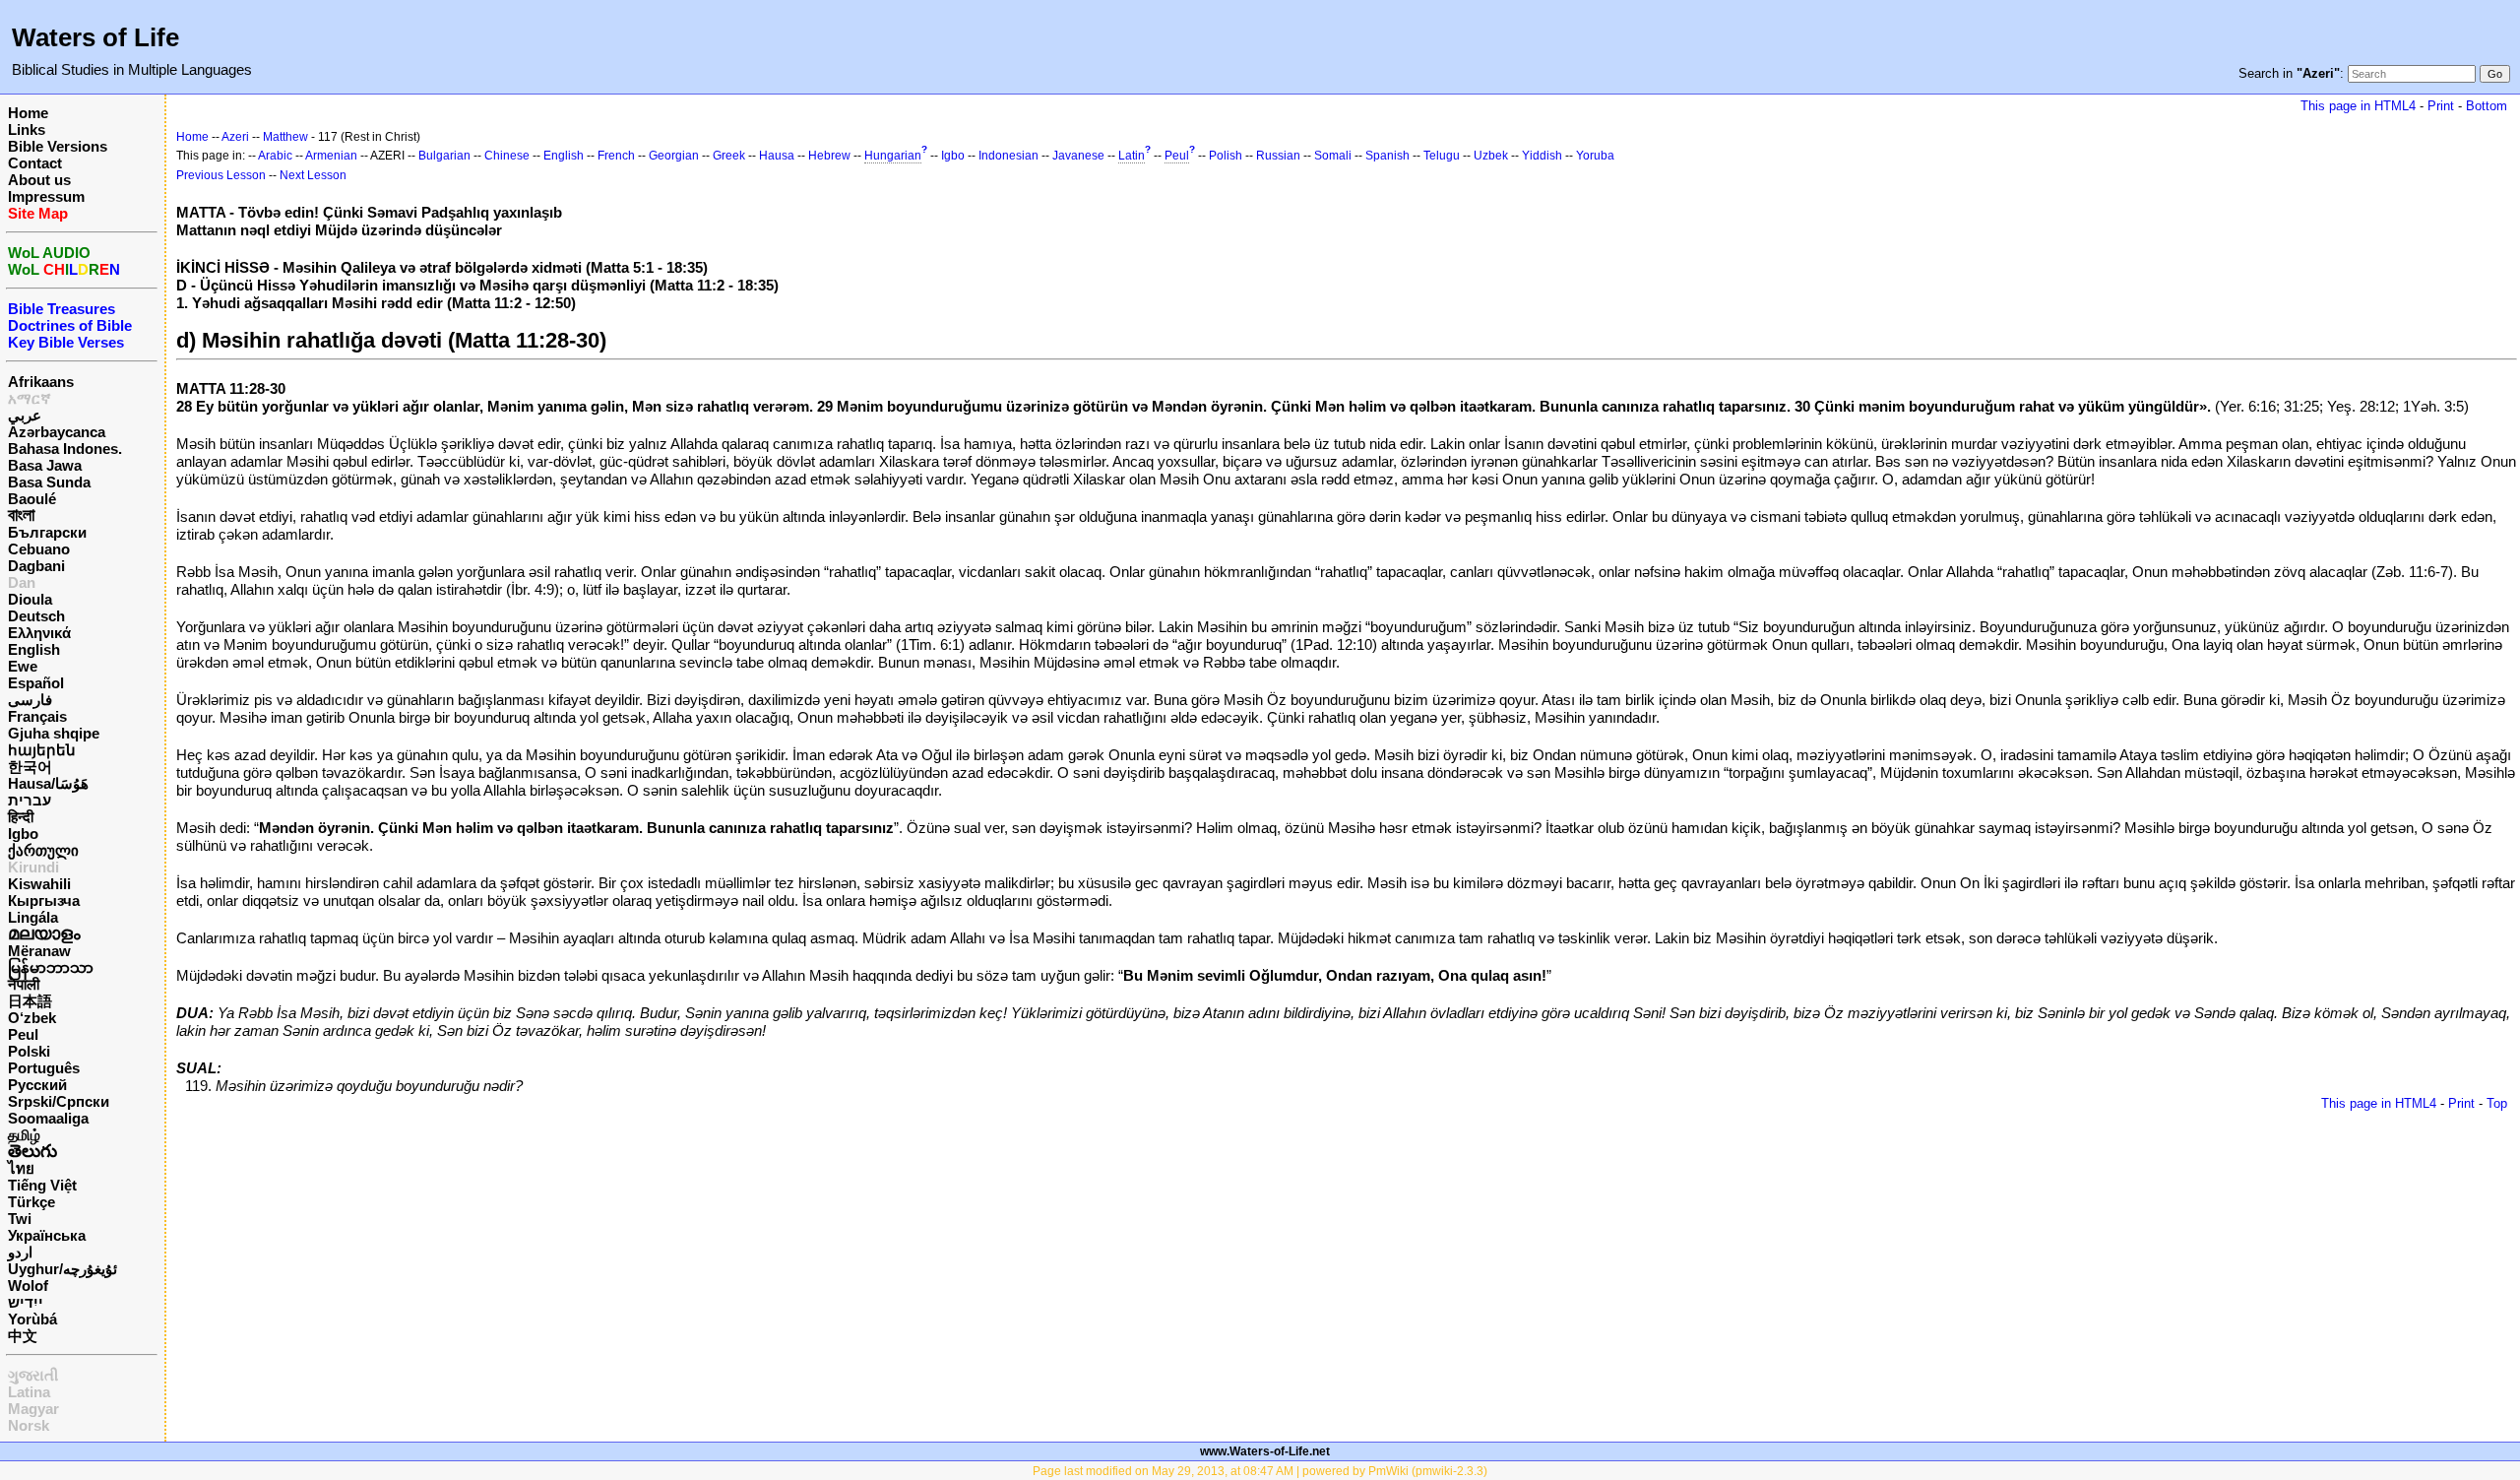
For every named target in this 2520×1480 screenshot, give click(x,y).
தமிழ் (24, 1135)
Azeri (235, 137)
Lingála (33, 917)
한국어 (30, 767)
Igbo (23, 834)
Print (2441, 106)
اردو (20, 1252)
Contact (35, 163)
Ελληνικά (39, 633)
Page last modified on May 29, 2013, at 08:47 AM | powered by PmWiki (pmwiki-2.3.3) (1260, 1471)
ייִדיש (26, 1302)
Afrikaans (41, 382)
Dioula (30, 599)
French (616, 156)
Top (2497, 1103)
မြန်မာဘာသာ (51, 967)
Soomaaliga (48, 1118)
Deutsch (36, 616)
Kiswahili (39, 884)
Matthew (285, 137)
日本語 (30, 1001)
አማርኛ (30, 398)
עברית (30, 800)
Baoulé (32, 499)
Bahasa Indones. (65, 449)
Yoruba (1595, 156)
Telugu (1442, 156)
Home (28, 113)
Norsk (29, 1425)
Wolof (28, 1286)
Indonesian (1008, 156)
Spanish (1387, 156)
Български (47, 532)
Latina (29, 1392)
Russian (1278, 156)
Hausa (777, 156)
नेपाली (24, 984)
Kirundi (33, 867)
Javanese (1078, 156)
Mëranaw (39, 951)
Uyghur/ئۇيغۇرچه (63, 1269)
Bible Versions (58, 146)
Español (36, 683)
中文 (23, 1336)
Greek (729, 156)
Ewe (23, 666)
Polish (1226, 156)
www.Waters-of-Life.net (1265, 1451)
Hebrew (829, 156)
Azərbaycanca (57, 432)
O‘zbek (32, 1018)
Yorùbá (32, 1319)
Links (27, 129)
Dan (22, 582)
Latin (1132, 156)
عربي (25, 415)
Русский (37, 1085)
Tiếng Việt (42, 1185)
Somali (1333, 156)
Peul (23, 1034)
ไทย (21, 1168)
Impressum (46, 196)
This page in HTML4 (2358, 106)
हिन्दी (21, 817)
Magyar (33, 1409)
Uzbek (1491, 156)
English (34, 649)
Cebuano (39, 549)
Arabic (275, 156)
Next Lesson (313, 175)
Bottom (2487, 106)
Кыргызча (44, 901)
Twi (20, 1219)
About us (39, 180)
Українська (47, 1235)
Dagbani (36, 566)
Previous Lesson (221, 175)
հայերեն (42, 750)
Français (37, 716)
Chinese (507, 156)
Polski (29, 1051)
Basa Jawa (45, 465)
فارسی (30, 700)
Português (44, 1068)
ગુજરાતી (33, 1375)
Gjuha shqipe (54, 733)
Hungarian (893, 156)
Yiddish (1542, 156)
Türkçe (31, 1202)
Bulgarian (444, 156)
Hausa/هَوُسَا (48, 783)
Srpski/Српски (59, 1101)
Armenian (331, 156)
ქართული (43, 850)
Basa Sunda (49, 482)
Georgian (674, 156)
